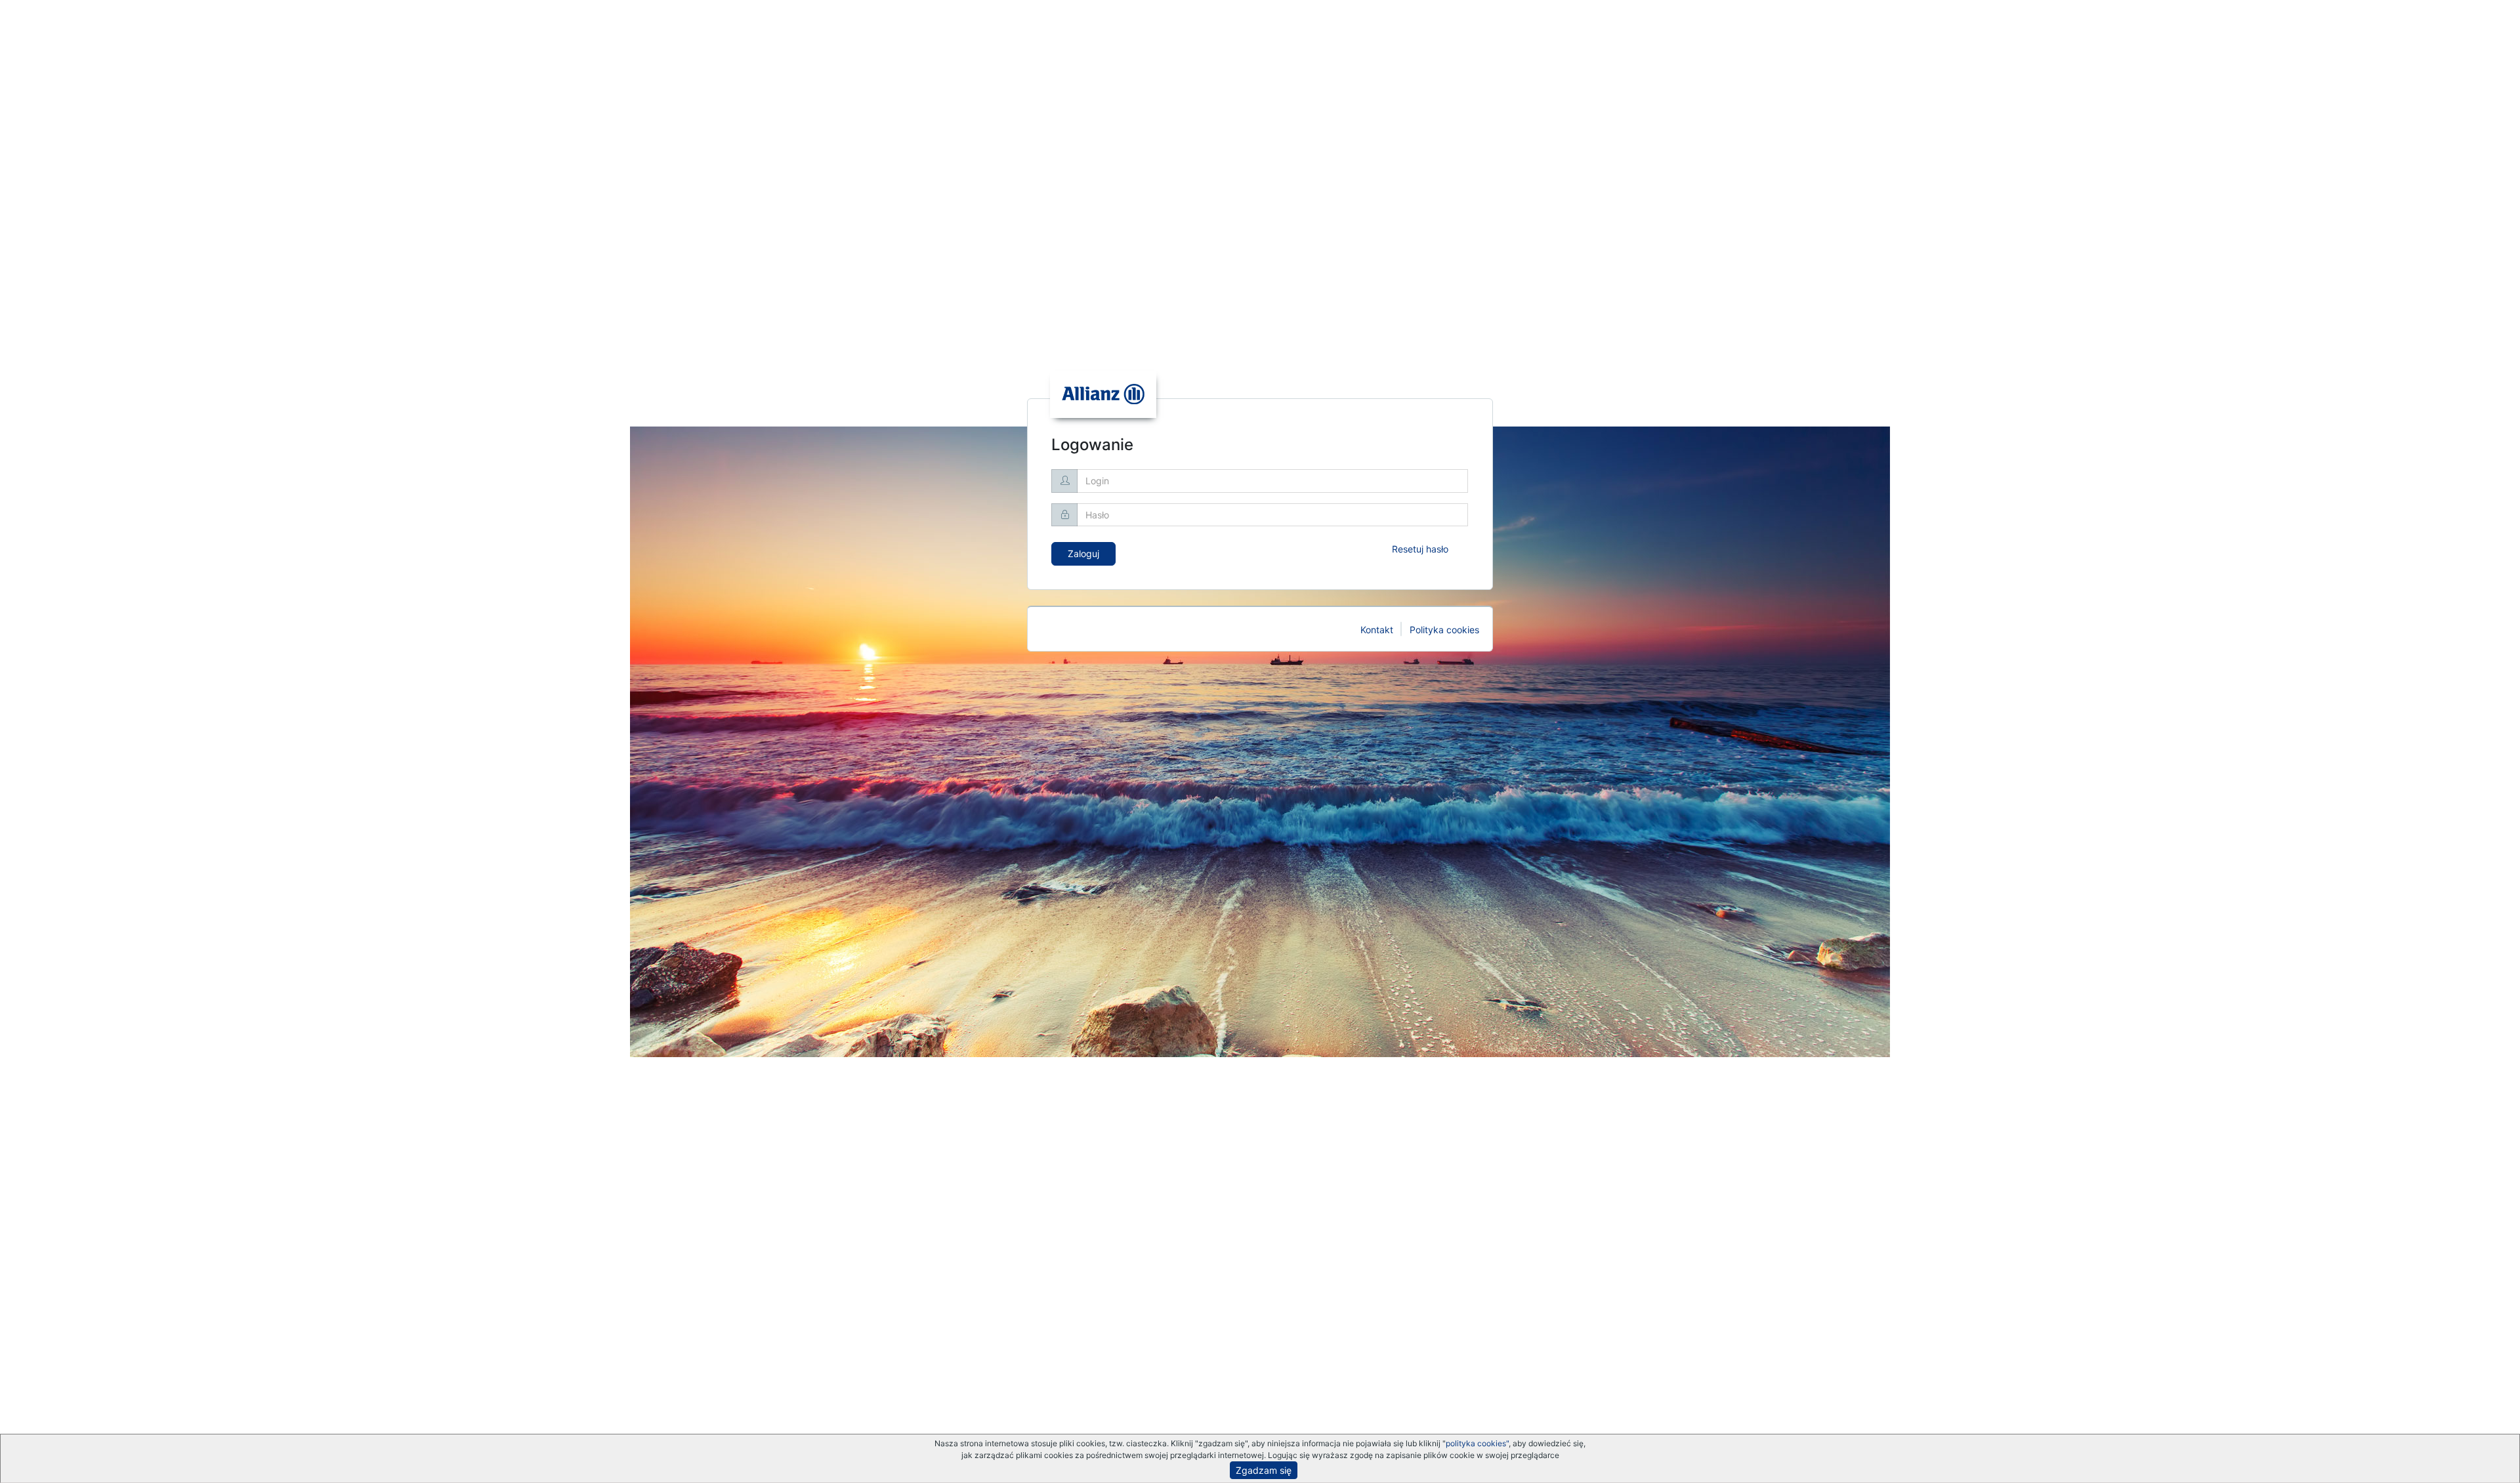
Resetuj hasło (1420, 549)
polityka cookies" (1477, 1443)
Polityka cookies (1444, 630)
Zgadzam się (1264, 1470)
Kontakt (1377, 630)
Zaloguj (1083, 554)
